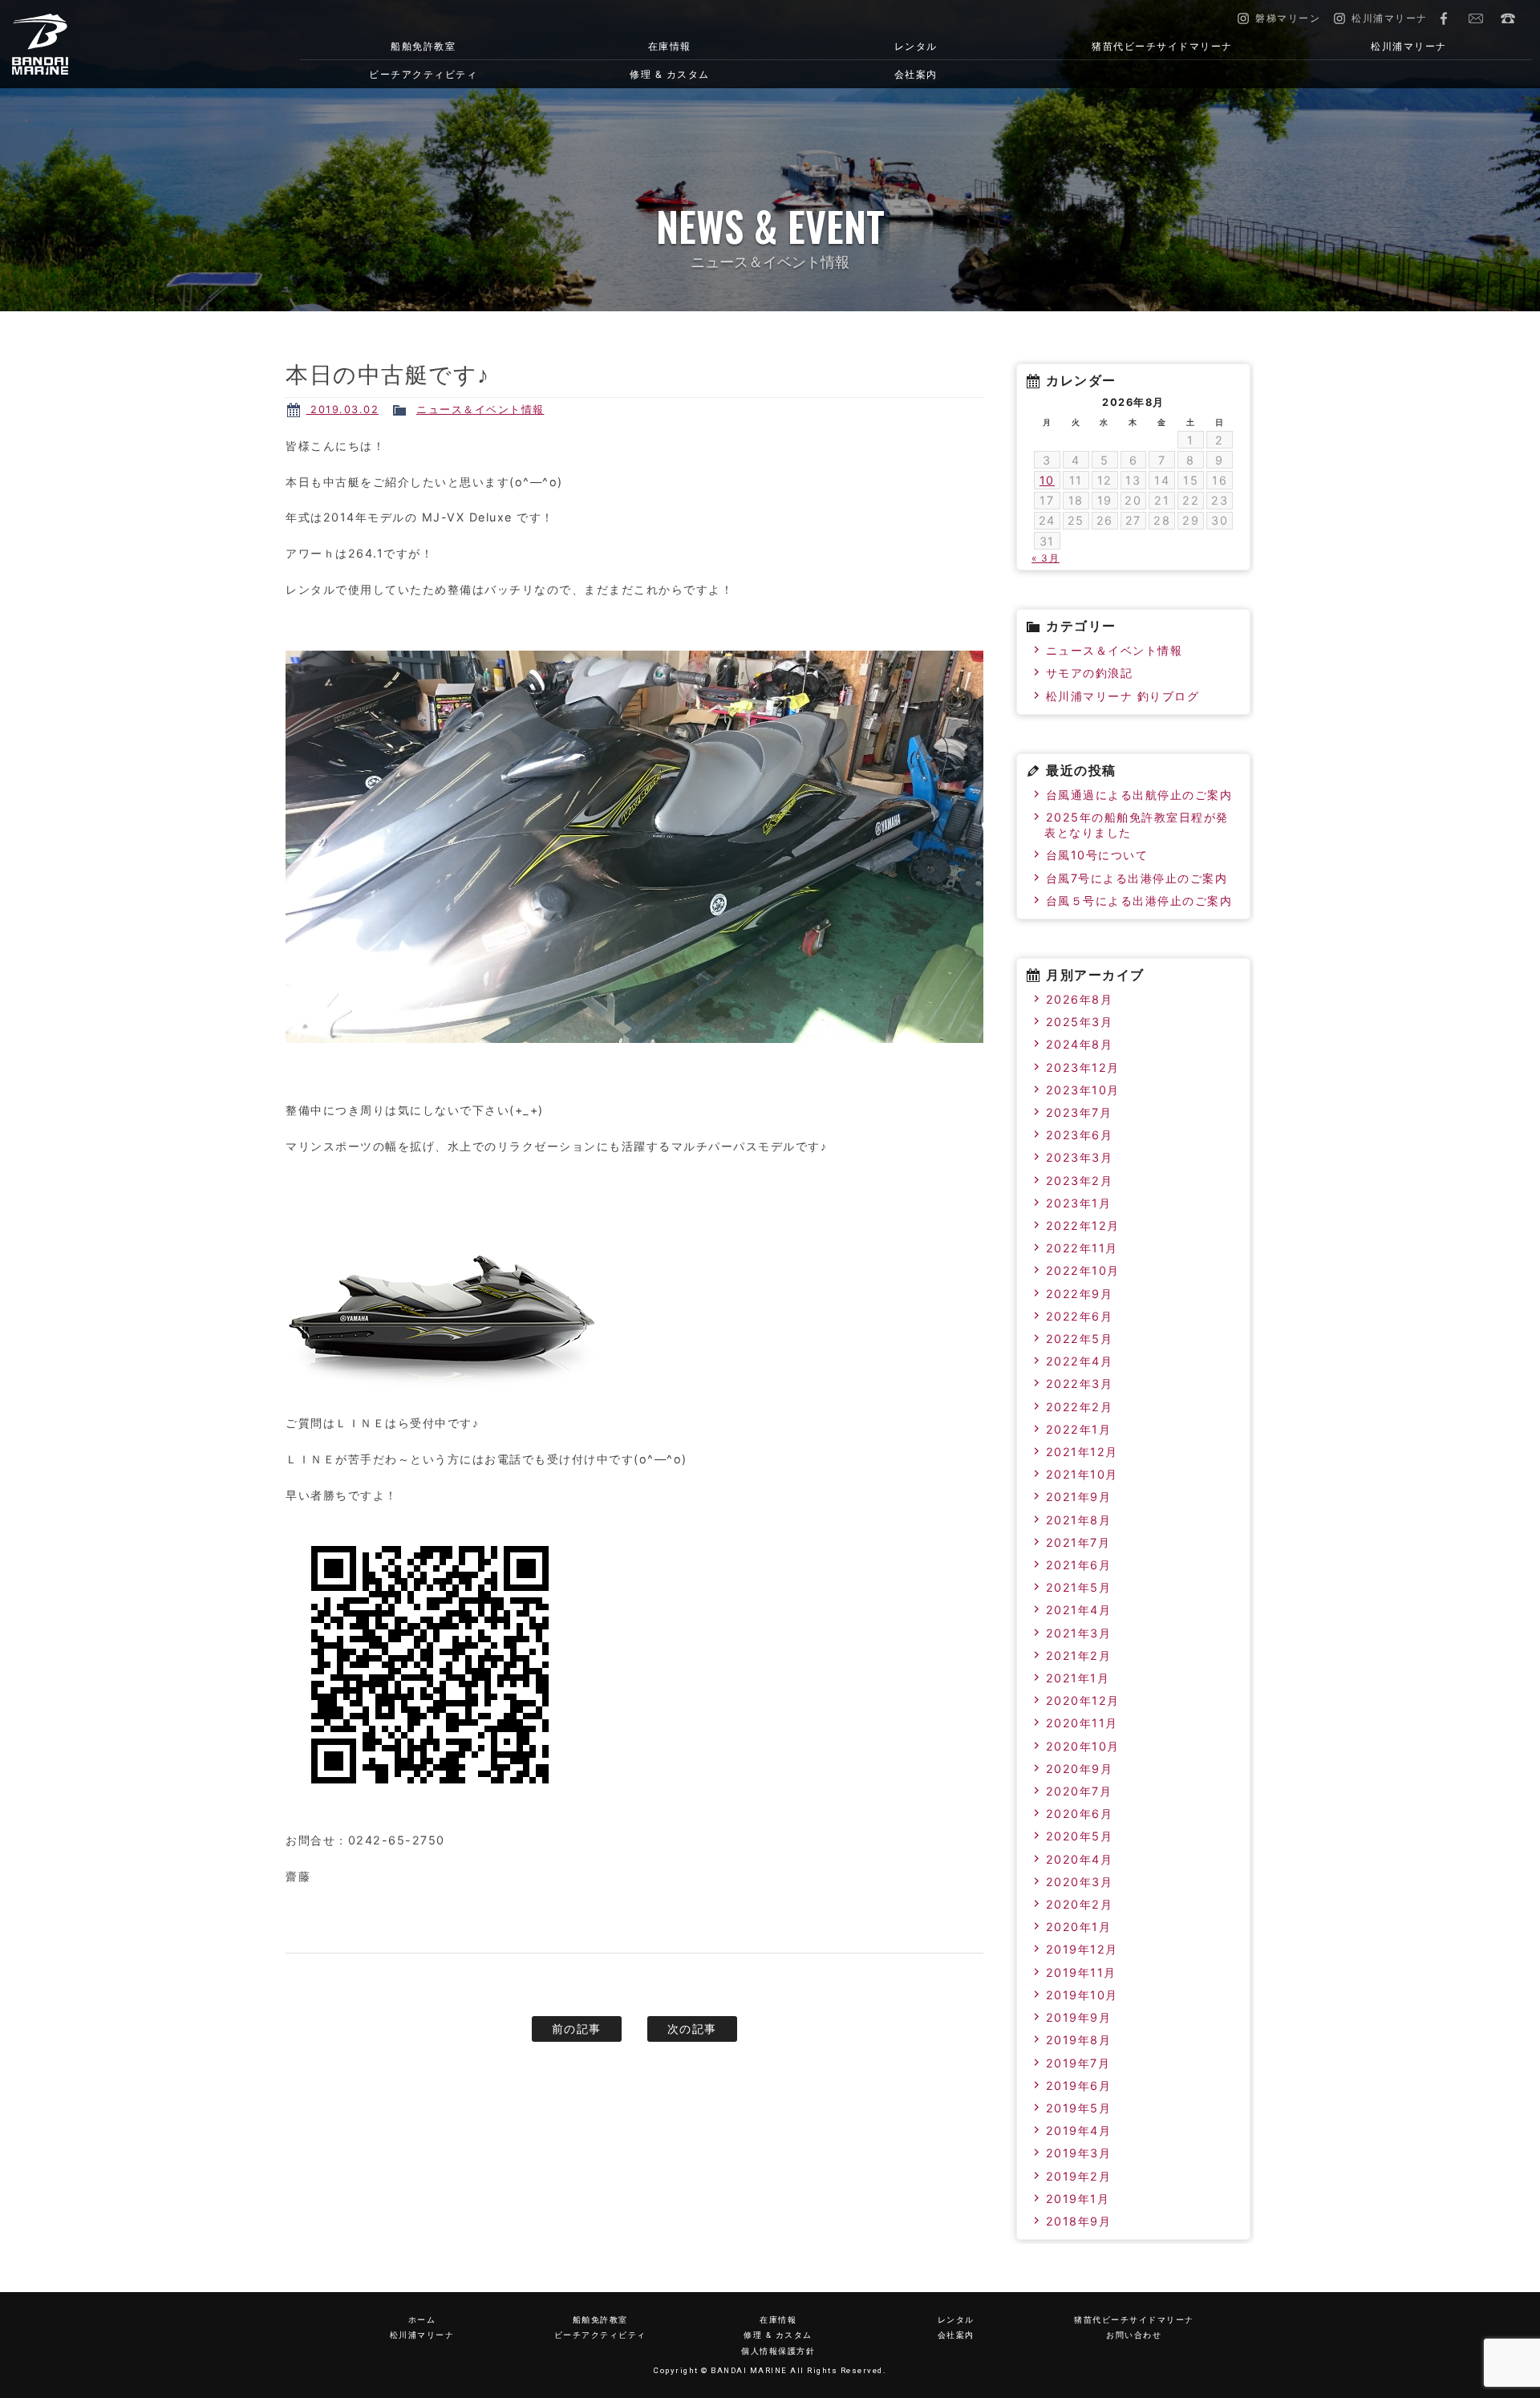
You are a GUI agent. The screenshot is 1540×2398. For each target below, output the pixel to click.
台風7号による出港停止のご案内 (1137, 878)
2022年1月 (1079, 1429)
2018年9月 (1079, 2221)
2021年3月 (1079, 1633)
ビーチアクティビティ (423, 74)
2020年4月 (1080, 1859)
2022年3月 (1080, 1384)
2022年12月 (1083, 1225)
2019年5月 (1079, 2108)
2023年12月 (1083, 1067)
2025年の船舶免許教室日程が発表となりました (1137, 825)
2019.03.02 (343, 410)
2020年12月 (1083, 1700)
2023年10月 (1083, 1090)
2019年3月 (1079, 2153)
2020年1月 (1079, 1927)
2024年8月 (1080, 1044)
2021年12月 (1082, 1452)
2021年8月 (1079, 1520)
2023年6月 (1080, 1135)
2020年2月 (1080, 1904)
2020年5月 (1080, 1836)
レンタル (916, 46)
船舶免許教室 (423, 46)
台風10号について (1097, 855)
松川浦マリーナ (1409, 46)
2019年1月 (1078, 2199)
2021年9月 (1079, 1497)
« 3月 (1046, 558)
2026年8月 (1080, 999)
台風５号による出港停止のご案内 (1139, 901)
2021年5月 (1079, 1587)
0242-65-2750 (1508, 18)
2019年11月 (1081, 1972)
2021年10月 (1082, 1474)
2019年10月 (1082, 1995)
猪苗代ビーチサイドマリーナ (1162, 46)
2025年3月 (1080, 1022)
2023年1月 (1079, 1203)
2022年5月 (1080, 1339)
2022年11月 (1082, 1248)
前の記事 (577, 2029)
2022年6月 (1080, 1316)
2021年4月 (1079, 1610)
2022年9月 (1080, 1294)
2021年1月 (1078, 1678)
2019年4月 (1079, 2130)
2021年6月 (1079, 1565)
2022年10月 (1083, 1270)
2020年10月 (1083, 1746)
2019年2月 (1079, 2176)
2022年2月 (1080, 1407)
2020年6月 (1080, 1814)
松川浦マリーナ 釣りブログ (1123, 696)
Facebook (1444, 18)
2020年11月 (1082, 1723)
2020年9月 (1080, 1769)
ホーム (422, 2320)
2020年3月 (1080, 1882)
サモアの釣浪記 (1090, 673)
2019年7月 (1078, 2063)
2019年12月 (1082, 1949)
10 (1047, 480)
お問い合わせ (1476, 18)
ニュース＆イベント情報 (480, 410)
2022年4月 (1080, 1361)
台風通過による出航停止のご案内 (1139, 795)
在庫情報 (670, 46)
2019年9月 (1079, 2017)
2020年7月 (1079, 1791)
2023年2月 (1080, 1181)
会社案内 (916, 74)
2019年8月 (1079, 2040)
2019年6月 (1079, 2086)
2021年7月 (1078, 1542)
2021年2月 (1079, 1655)
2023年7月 (1079, 1112)
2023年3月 (1080, 1157)
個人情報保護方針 (778, 2351)
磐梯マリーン (124, 44)
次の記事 (692, 2029)
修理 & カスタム (670, 74)
